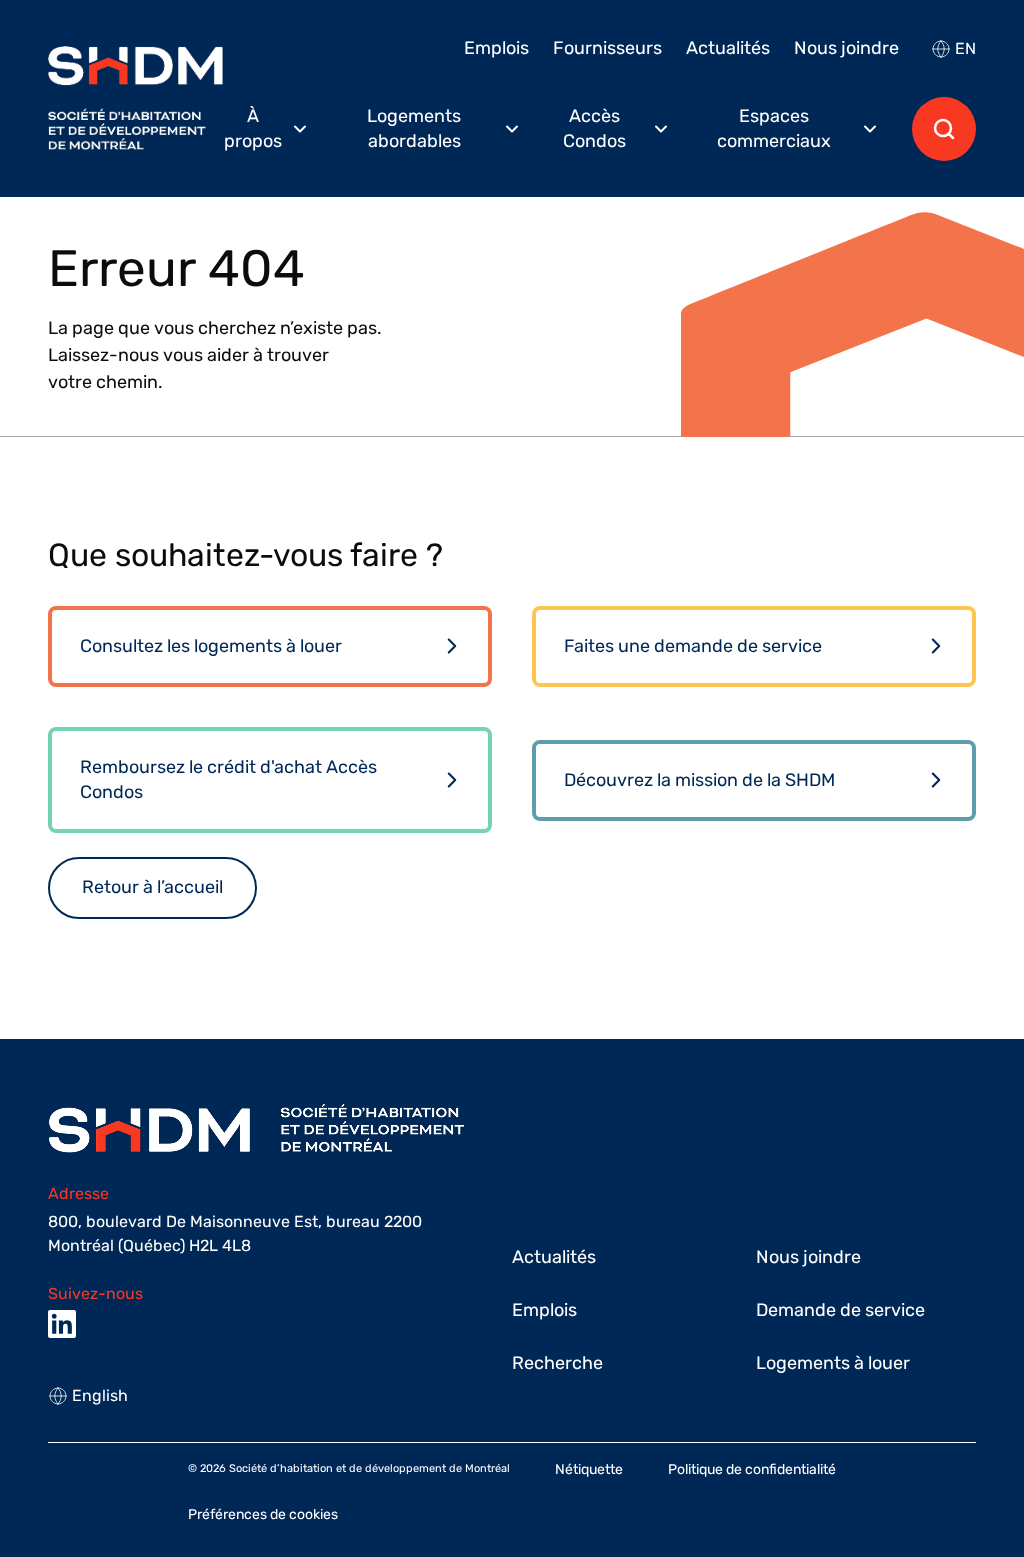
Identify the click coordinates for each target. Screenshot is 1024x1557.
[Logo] (135, 98)
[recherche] (944, 129)
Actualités (728, 48)
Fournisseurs (607, 48)
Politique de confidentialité (752, 1469)
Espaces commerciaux (774, 128)
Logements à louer (833, 1363)
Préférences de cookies (263, 1514)
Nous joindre (846, 48)
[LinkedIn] (62, 1324)
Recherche (557, 1363)
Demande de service (840, 1310)
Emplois (496, 48)
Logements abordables (414, 128)
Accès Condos (594, 128)
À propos (253, 128)
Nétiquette (589, 1469)
